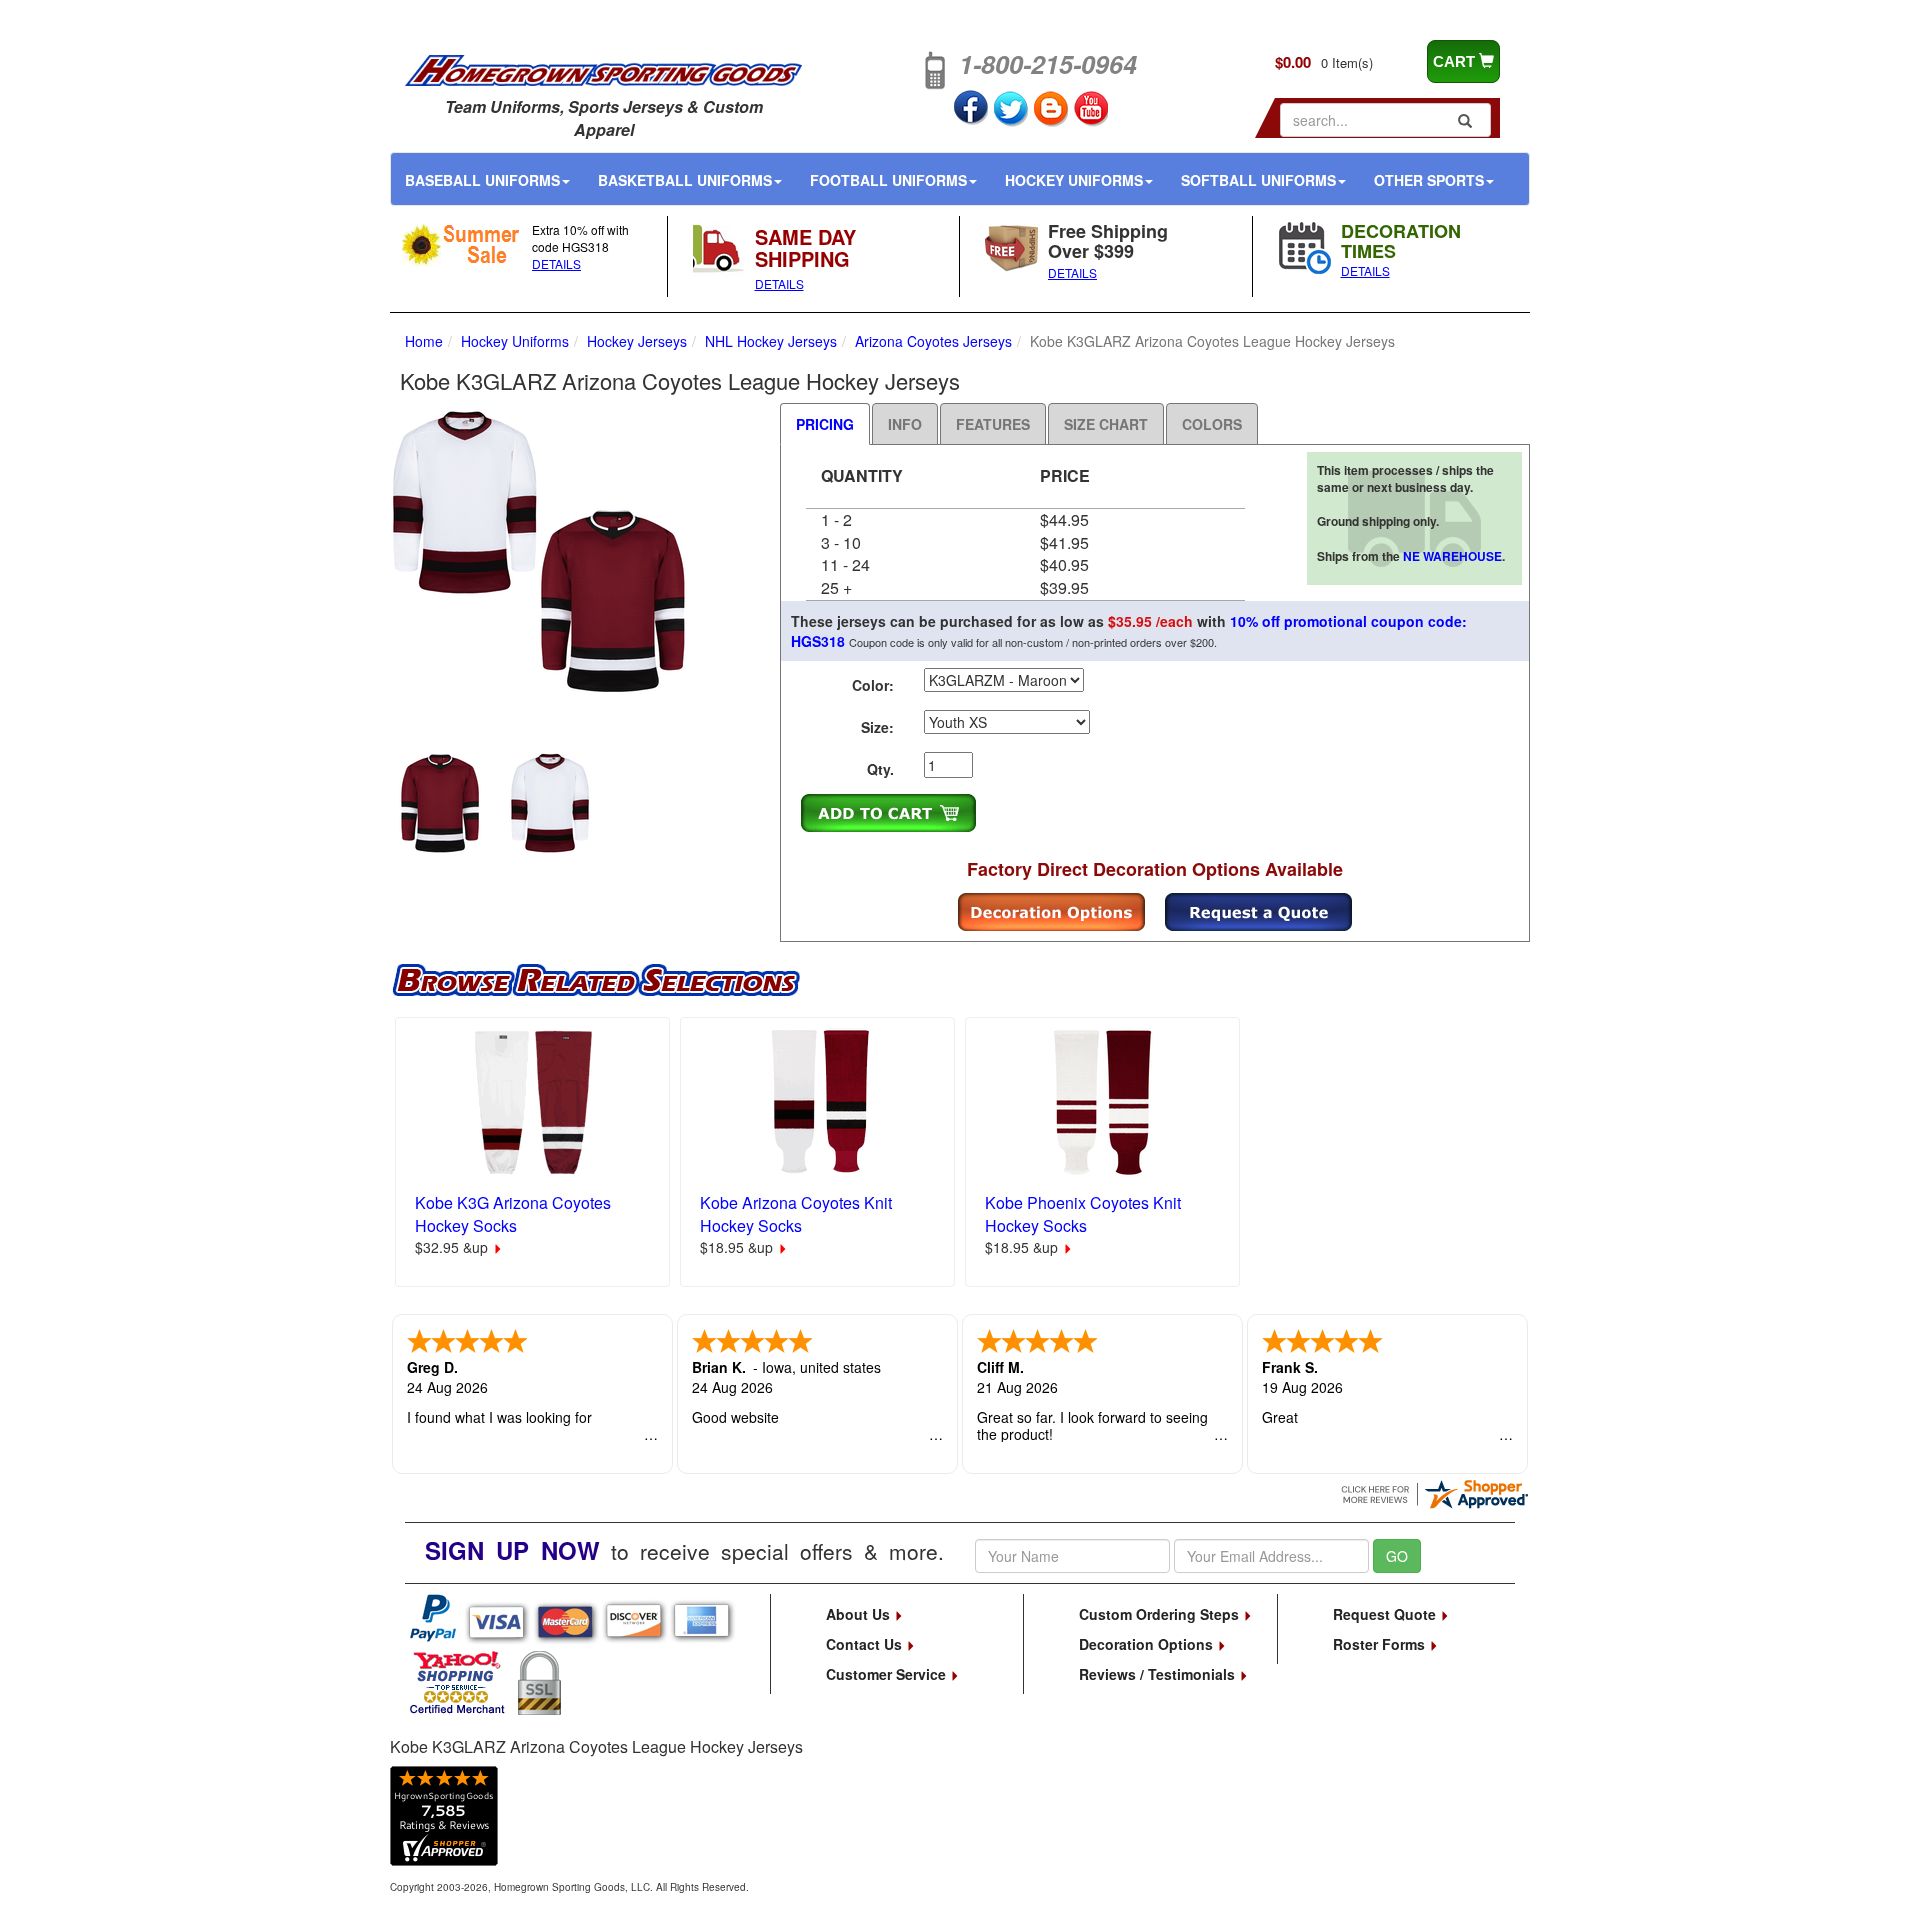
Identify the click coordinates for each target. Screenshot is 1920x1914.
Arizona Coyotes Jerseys (933, 341)
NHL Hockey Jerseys (771, 341)
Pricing (825, 424)
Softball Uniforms (1258, 180)
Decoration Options (1148, 1644)
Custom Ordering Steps (1161, 1614)
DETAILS (556, 263)
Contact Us (866, 1644)
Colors (1212, 424)
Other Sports (1429, 180)
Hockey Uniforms (1074, 180)
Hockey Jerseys (637, 341)
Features (993, 424)
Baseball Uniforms (482, 180)
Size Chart (1106, 424)
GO (1397, 1556)
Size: (877, 727)
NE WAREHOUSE (1452, 556)
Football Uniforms (888, 180)
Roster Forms (1381, 1644)
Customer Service (888, 1674)
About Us (860, 1614)
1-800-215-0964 (1048, 64)
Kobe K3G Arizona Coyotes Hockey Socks (513, 1214)
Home (424, 341)
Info (905, 424)
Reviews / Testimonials (1159, 1674)
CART (1456, 61)
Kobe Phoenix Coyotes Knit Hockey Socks (1083, 1214)
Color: (873, 685)
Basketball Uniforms (685, 180)
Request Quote (1386, 1614)
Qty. (880, 769)
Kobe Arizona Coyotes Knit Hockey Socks (796, 1214)
